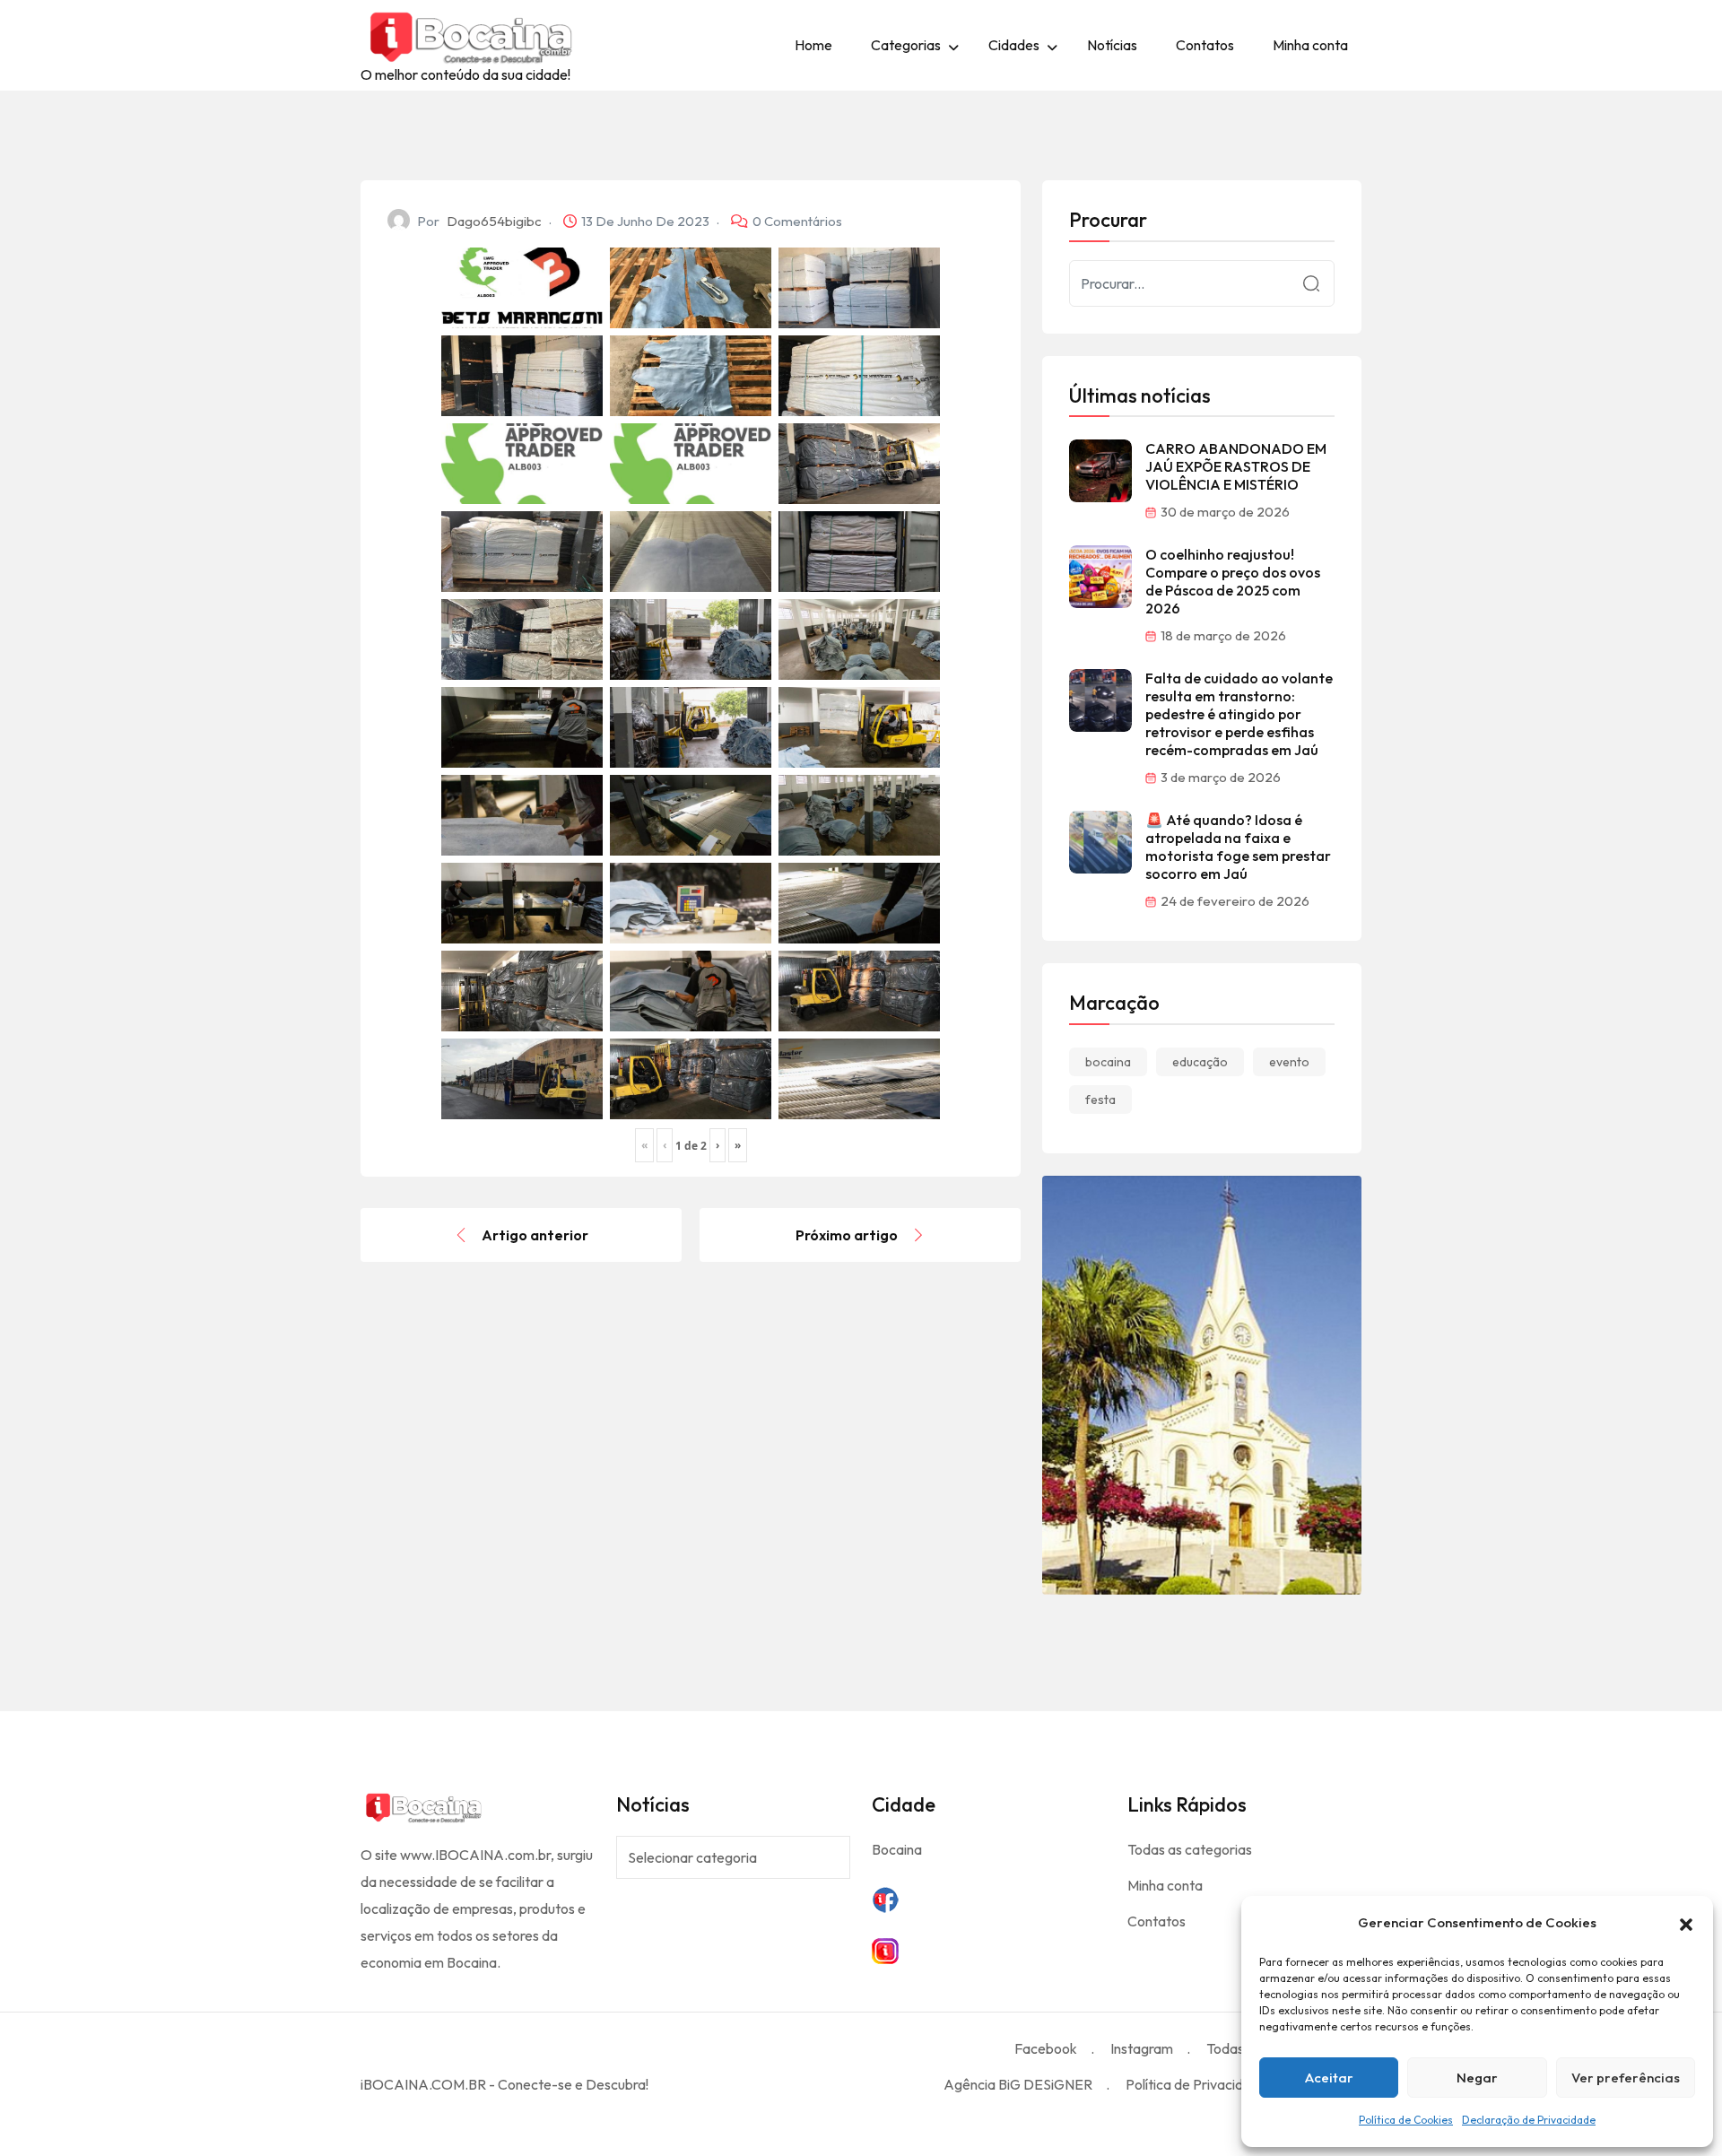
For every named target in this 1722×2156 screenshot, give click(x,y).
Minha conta (1310, 45)
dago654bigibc (494, 221)
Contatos (1205, 45)
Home (813, 45)
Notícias (1112, 45)
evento (1289, 1062)
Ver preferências (1626, 2078)
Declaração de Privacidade (1529, 2120)
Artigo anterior (535, 1235)
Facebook (1046, 2048)
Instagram (1142, 2048)
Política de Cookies (1406, 2120)
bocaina (1108, 1062)
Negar (1477, 2078)
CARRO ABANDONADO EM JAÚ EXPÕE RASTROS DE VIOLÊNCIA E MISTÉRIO (1236, 466)
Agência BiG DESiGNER (1018, 2084)
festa (1100, 1100)
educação (1200, 1062)
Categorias (906, 45)
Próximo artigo (847, 1235)
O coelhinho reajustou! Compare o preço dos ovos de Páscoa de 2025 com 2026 (1233, 581)
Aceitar (1329, 2078)
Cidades (1014, 45)
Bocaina (897, 1849)
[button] (1686, 1923)
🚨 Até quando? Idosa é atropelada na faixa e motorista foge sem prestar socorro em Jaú (1238, 847)
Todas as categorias (1190, 1849)
